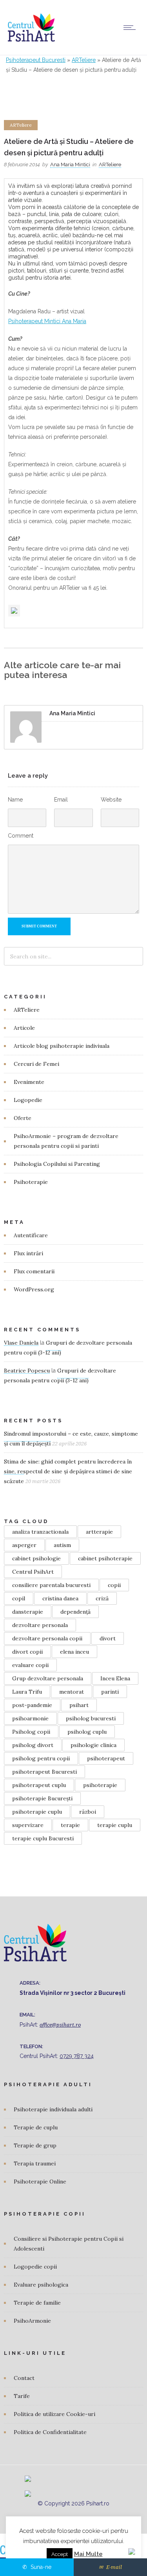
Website (111, 800)
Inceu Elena (115, 1678)
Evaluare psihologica (41, 2285)
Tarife (22, 2396)
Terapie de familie (37, 2303)
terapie (70, 1825)
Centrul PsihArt (33, 1572)
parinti (110, 1692)
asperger (24, 1545)
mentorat (72, 1692)
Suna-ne (40, 2567)
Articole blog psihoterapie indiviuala (62, 1046)
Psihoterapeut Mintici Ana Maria (47, 321)
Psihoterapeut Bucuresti (36, 60)
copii (114, 1585)
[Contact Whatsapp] (132, 2548)
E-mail (113, 2567)
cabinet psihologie (36, 1558)
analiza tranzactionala (40, 1532)
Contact (24, 2378)
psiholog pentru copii (41, 1758)
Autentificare (31, 1235)
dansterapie (28, 1612)
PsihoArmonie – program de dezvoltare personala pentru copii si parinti (66, 1141)
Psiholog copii (31, 1732)
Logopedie (28, 1100)
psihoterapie (100, 1785)
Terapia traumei (35, 2163)
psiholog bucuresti (91, 1718)
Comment (21, 836)
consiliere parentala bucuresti (51, 1585)
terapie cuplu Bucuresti (43, 1838)
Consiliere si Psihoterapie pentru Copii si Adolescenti (69, 2244)
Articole (24, 1028)
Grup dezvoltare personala (48, 1678)
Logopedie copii (35, 2267)
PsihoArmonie (32, 2321)
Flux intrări (28, 1253)
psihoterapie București (42, 1798)
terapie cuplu (115, 1825)
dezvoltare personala (40, 1625)
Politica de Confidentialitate (50, 2432)
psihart (79, 1705)
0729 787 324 (77, 2056)
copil (19, 1598)
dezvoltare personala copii (47, 1638)
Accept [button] (60, 2554)
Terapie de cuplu (36, 2127)
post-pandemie (32, 1705)
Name (15, 800)
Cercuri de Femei (36, 1064)
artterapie (99, 1532)
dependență (75, 1612)
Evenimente (29, 1082)
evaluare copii (30, 1665)
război (88, 1812)
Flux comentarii (34, 1271)
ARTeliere (84, 60)
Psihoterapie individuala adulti (53, 2109)
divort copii (27, 1652)
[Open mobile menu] (131, 27)
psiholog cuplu (87, 1732)
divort (108, 1638)
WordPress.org (34, 1289)
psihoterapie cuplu (37, 1812)
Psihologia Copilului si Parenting (57, 1164)
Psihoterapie (31, 1182)
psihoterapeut (106, 1758)
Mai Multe (88, 2554)
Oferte (23, 1118)
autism (62, 1545)
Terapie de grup (35, 2145)
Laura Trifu (27, 1692)
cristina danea (60, 1598)
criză (102, 1598)
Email (61, 800)
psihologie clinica (93, 1745)
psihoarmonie (30, 1718)
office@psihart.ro (60, 2025)
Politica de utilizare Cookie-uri (54, 2414)
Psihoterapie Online (40, 2182)
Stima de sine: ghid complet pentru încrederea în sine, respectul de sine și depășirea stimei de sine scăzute (68, 1471)
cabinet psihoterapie (105, 1558)
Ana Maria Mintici (70, 165)
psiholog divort (33, 1745)
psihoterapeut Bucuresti (44, 1772)
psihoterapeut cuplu (39, 1785)
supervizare (28, 1825)
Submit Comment (39, 926)
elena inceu (74, 1652)
